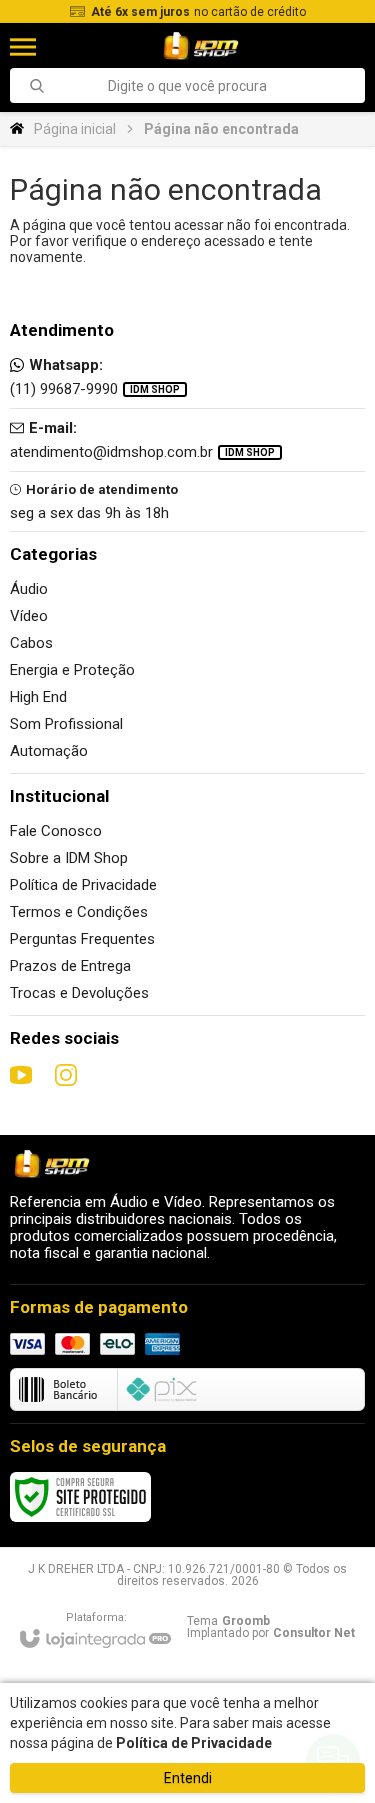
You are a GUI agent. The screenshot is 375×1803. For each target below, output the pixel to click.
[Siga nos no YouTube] (21, 1075)
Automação (49, 751)
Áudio (29, 589)
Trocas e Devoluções (79, 993)
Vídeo (29, 616)
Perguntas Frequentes (82, 939)
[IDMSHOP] (200, 46)
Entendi (188, 1778)
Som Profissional (66, 724)
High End (38, 697)
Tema (228, 1621)
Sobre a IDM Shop (69, 858)
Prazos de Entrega (70, 966)
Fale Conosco (56, 831)
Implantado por (271, 1633)
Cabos (31, 643)
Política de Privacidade (83, 885)
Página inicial (75, 129)
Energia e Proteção (72, 670)
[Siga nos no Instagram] (66, 1075)
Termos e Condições (79, 912)
